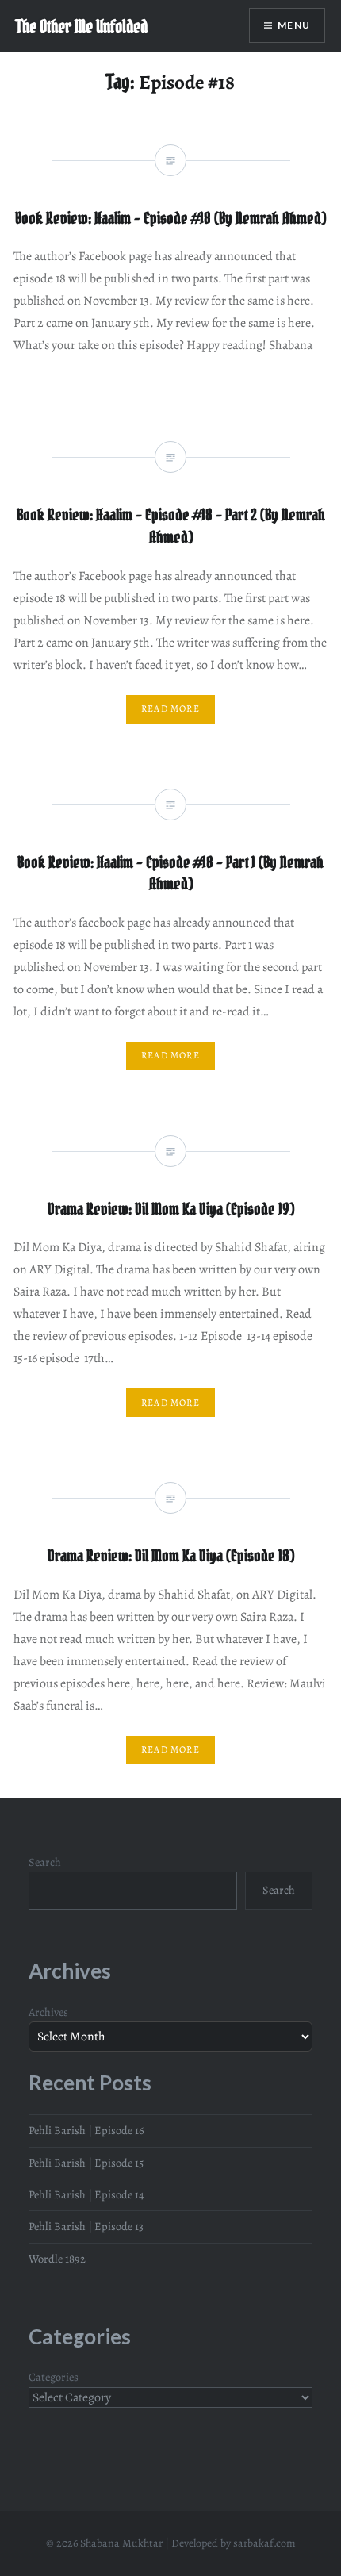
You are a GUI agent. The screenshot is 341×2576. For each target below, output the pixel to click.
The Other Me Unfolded (82, 26)
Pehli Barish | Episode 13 (86, 2226)
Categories (54, 2377)
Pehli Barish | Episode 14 (86, 2194)
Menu (294, 25)
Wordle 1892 (57, 2259)
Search (45, 1862)
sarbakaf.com (264, 2543)
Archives (48, 2012)
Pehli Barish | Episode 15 (86, 2163)
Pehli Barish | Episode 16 (86, 2130)
